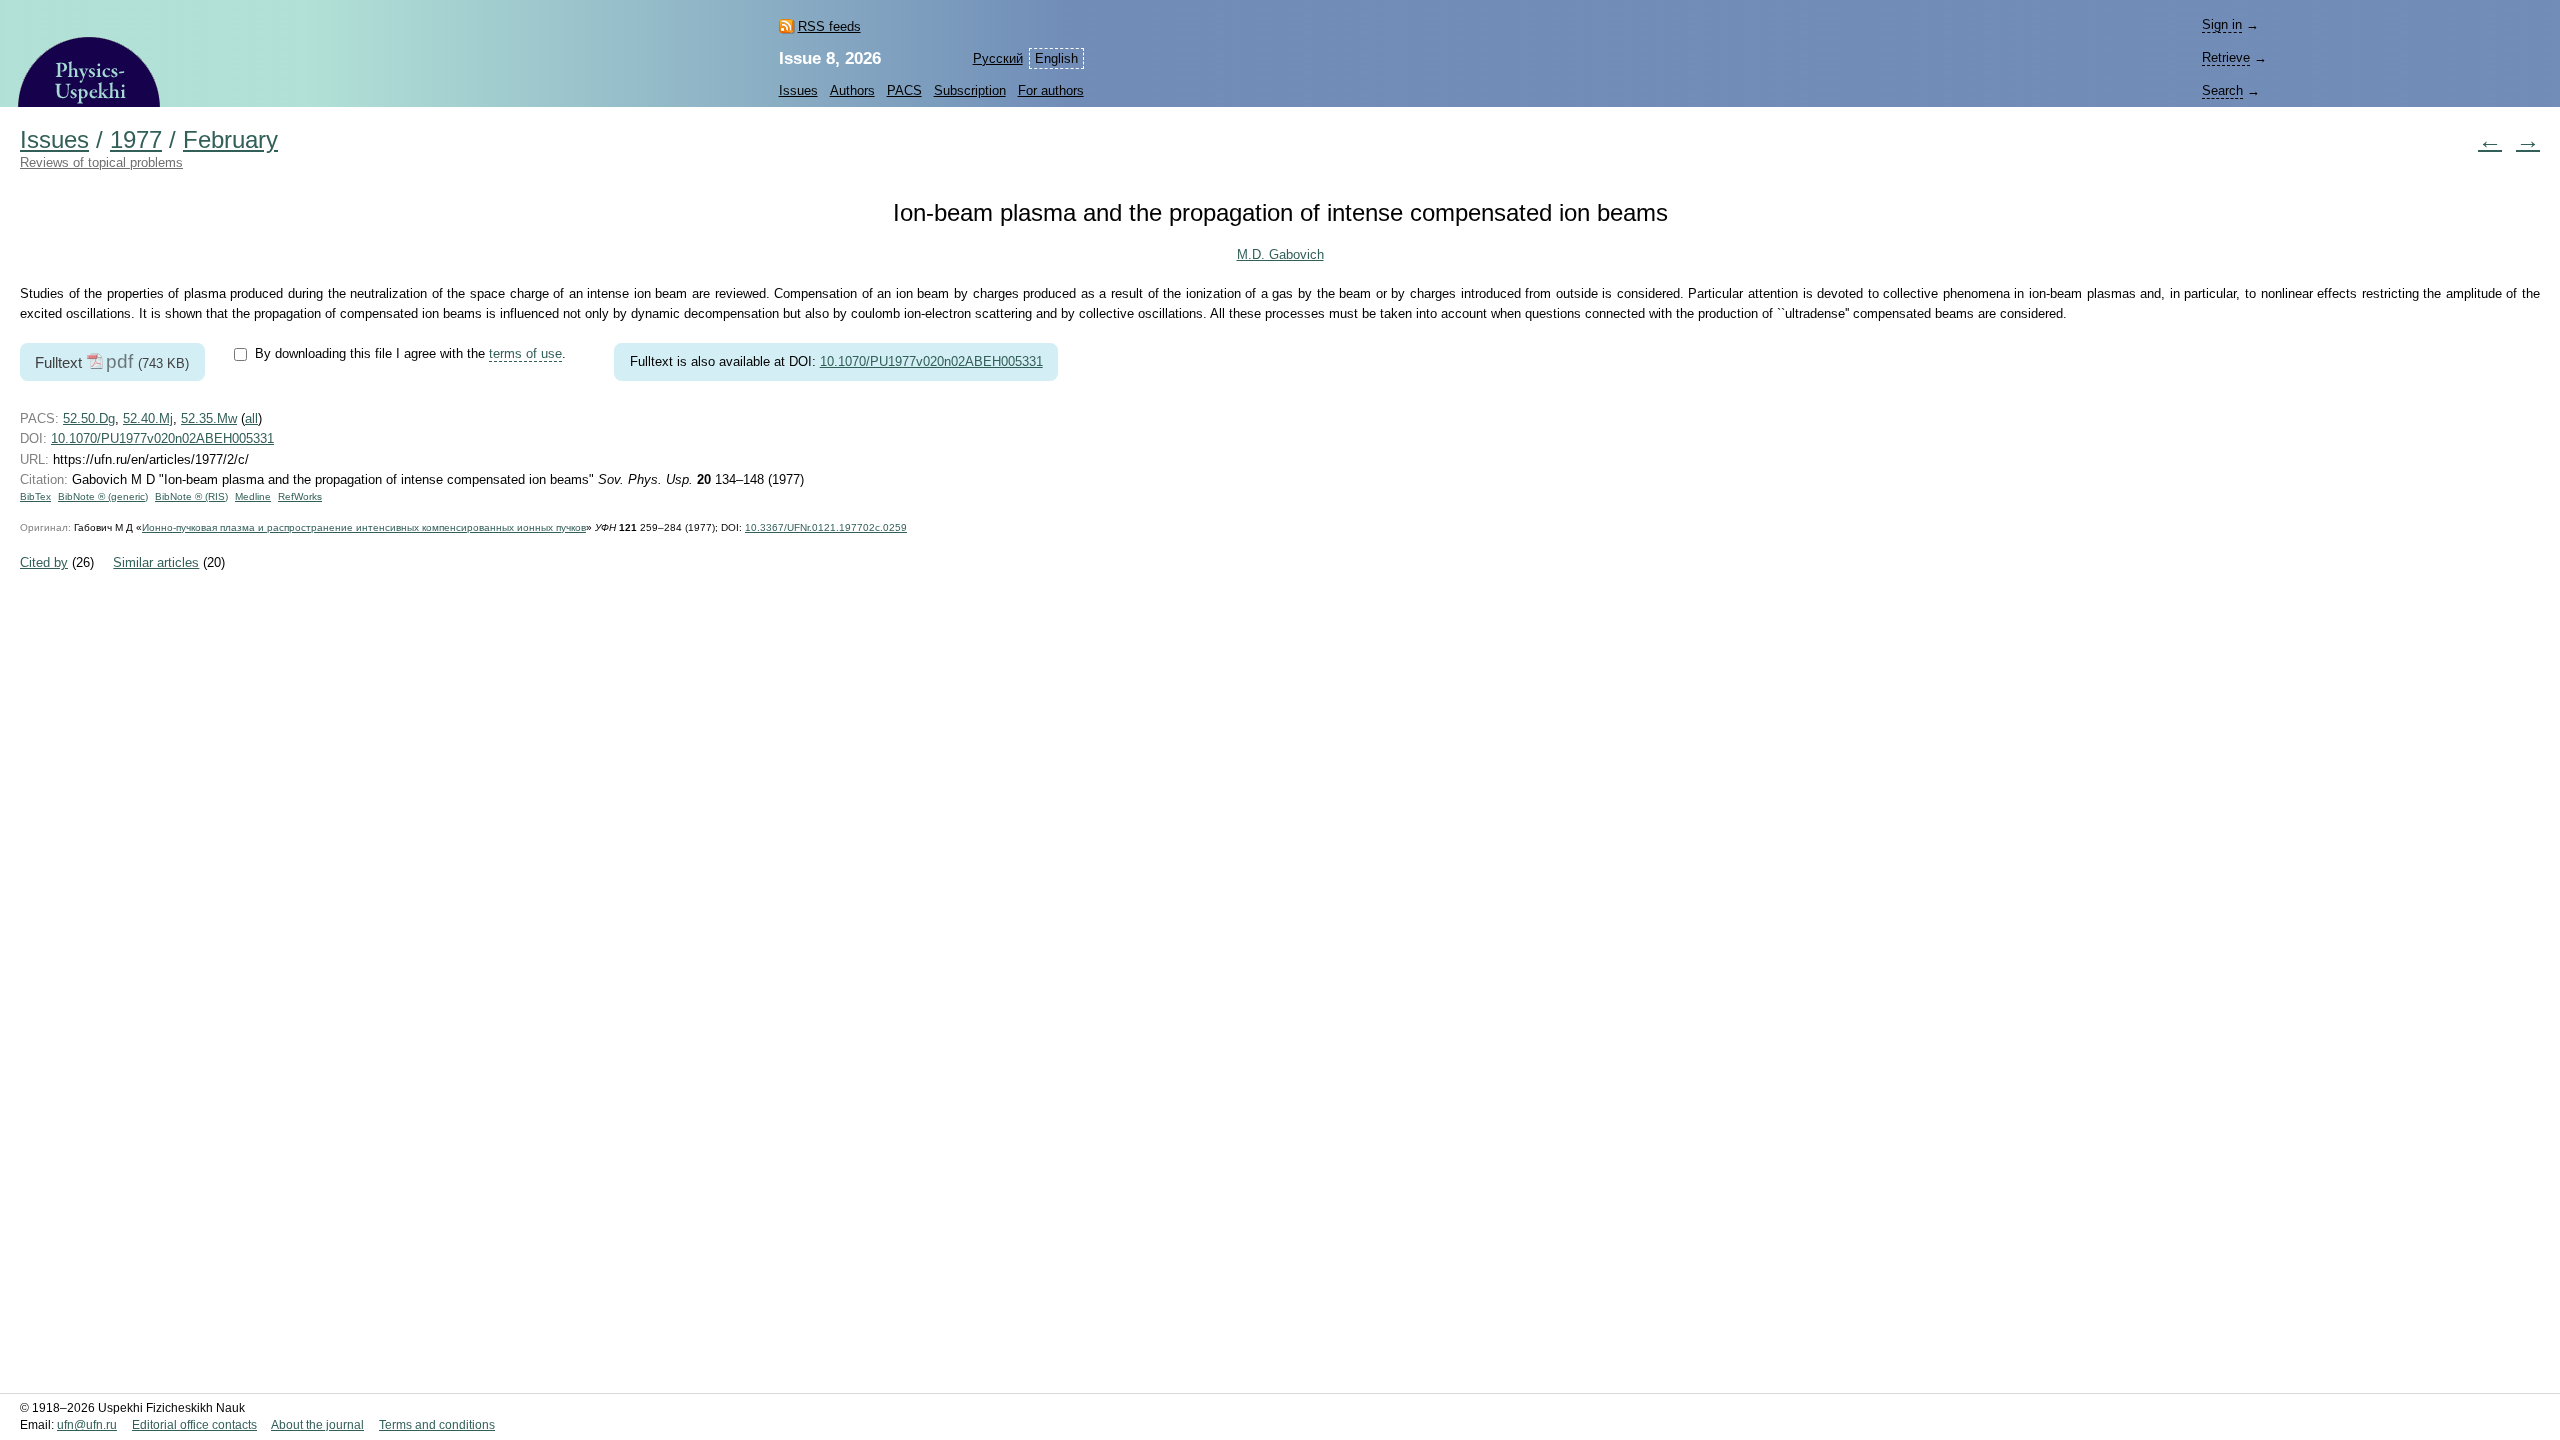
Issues (798, 90)
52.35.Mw (209, 418)
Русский (998, 58)
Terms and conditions (437, 1425)
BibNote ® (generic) (103, 496)
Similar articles (156, 562)
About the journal (317, 1425)
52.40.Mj (148, 418)
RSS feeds (829, 26)
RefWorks (300, 496)
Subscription (970, 90)
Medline (253, 496)
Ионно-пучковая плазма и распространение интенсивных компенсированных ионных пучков (364, 527)
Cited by (44, 562)
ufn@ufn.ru (87, 1425)
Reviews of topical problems (101, 162)
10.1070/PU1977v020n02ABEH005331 (931, 361)
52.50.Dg (89, 418)
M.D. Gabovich (1280, 254)
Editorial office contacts (194, 1425)
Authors (852, 90)
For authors (1051, 90)
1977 (136, 140)
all (251, 418)
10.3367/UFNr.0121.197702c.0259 (826, 527)
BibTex (35, 496)
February (230, 140)
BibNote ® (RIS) (191, 496)
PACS (904, 90)
